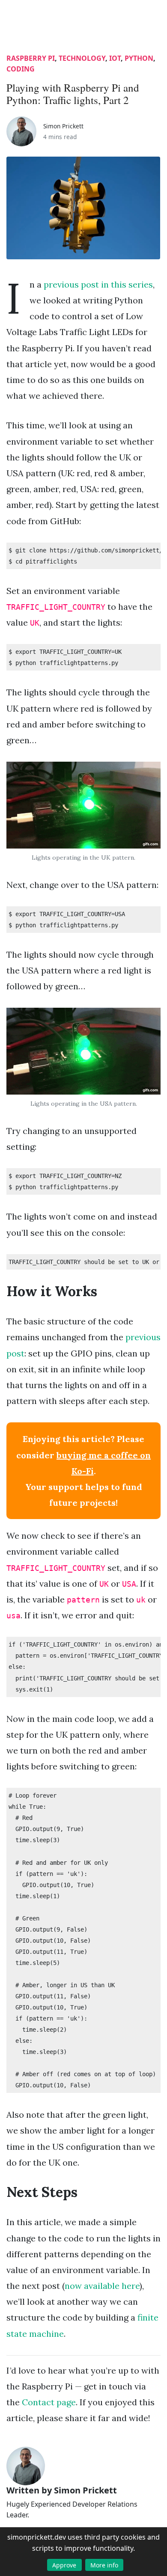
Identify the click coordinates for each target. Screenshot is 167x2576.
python (139, 58)
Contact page (49, 2402)
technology (82, 58)
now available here (102, 2286)
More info (104, 2565)
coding (21, 69)
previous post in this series (98, 284)
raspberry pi (31, 58)
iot (115, 58)
